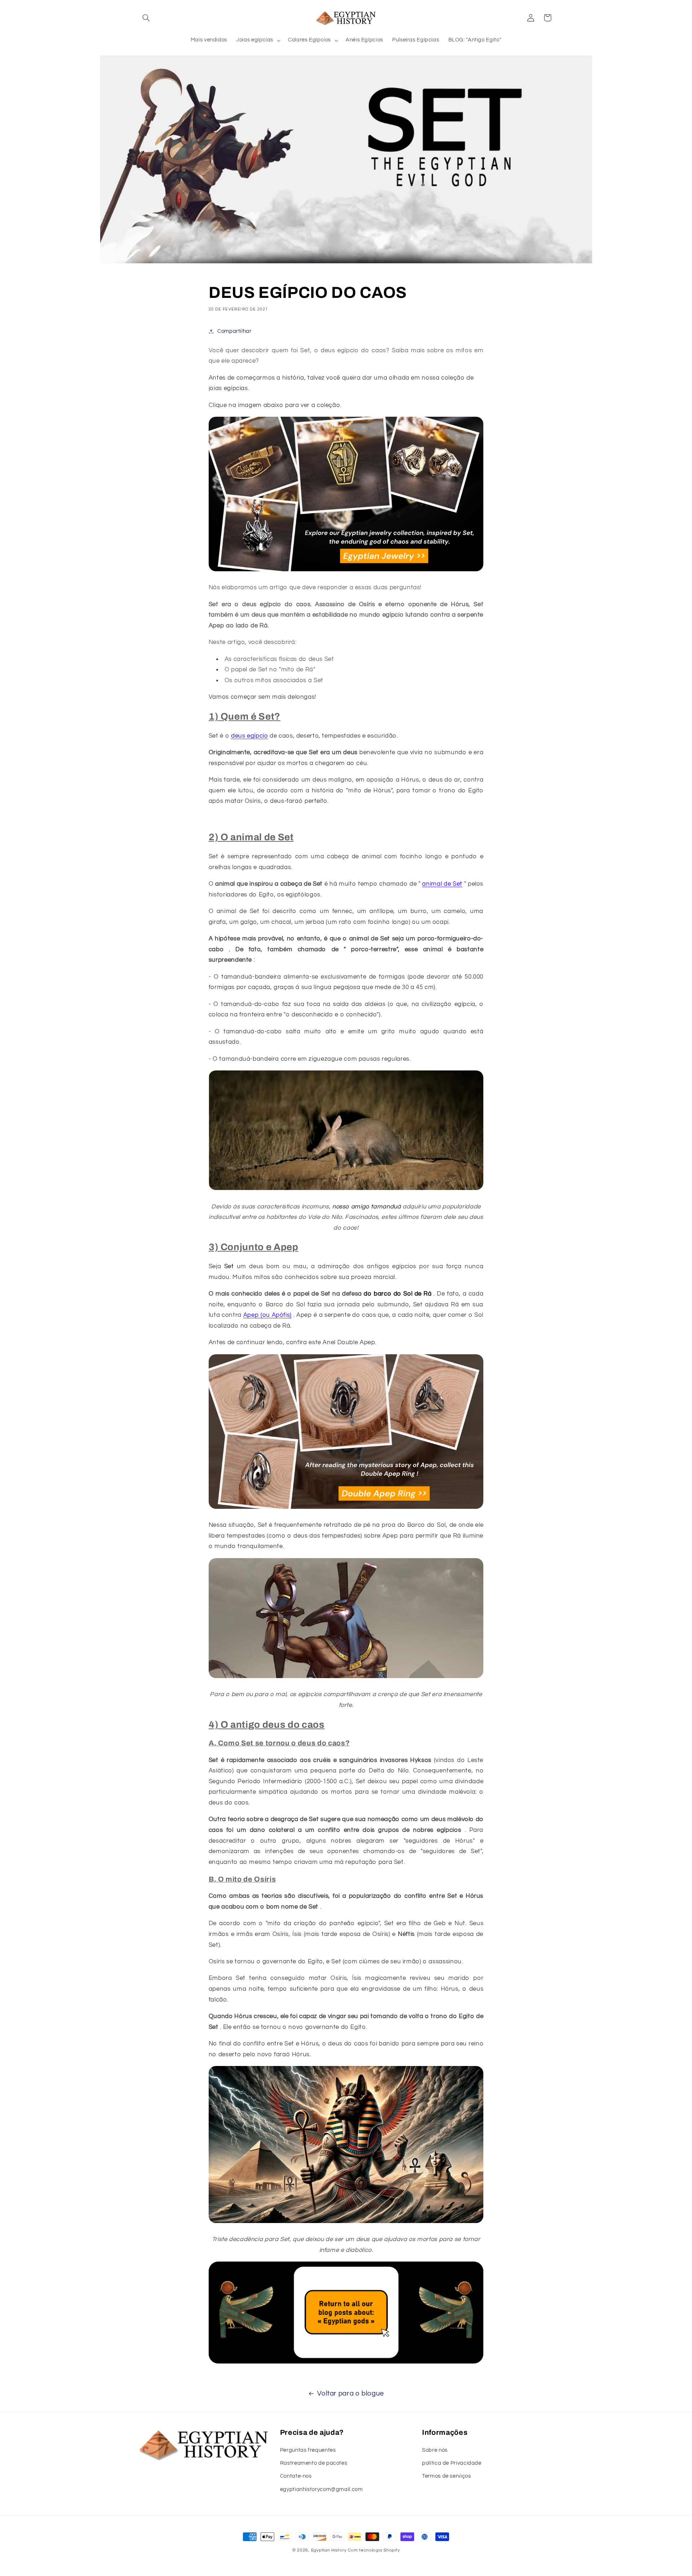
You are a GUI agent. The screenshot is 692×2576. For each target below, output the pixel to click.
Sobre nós (435, 2450)
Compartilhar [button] (234, 331)
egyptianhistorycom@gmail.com (321, 2489)
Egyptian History (329, 2550)
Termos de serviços (446, 2476)
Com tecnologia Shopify (374, 2550)
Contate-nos (296, 2476)
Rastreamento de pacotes (314, 2463)
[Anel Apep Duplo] (346, 1508)
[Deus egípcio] (346, 2363)
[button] (146, 18)
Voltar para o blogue (351, 2394)
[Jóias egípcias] (346, 571)
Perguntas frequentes (308, 2450)
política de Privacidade (452, 2463)
